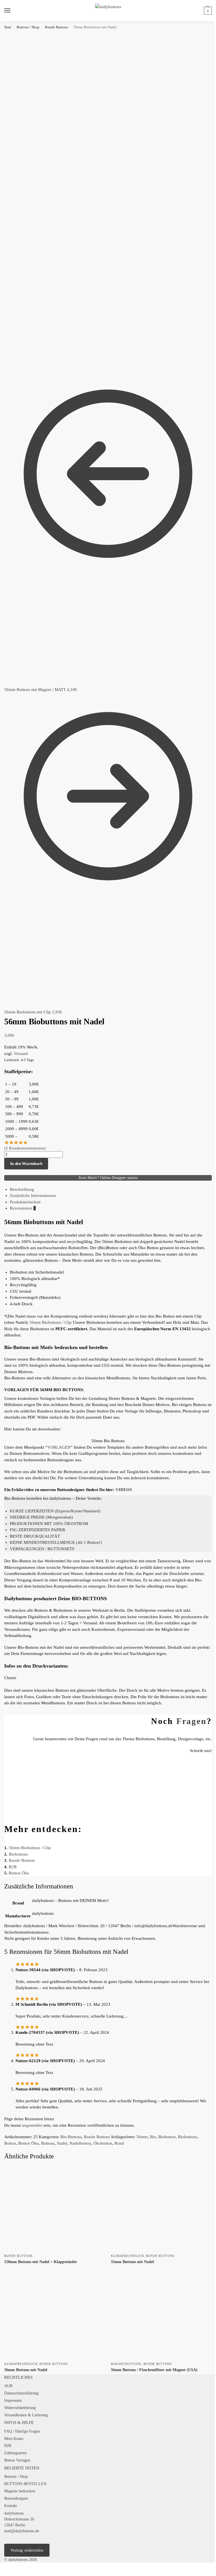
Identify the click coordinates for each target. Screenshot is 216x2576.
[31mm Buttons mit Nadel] (161, 2209)
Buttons (48, 2143)
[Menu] (13, 11)
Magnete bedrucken (20, 2491)
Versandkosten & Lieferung (26, 2415)
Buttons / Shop (28, 27)
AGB (8, 2386)
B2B (13, 1867)
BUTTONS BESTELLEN (25, 2484)
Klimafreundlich (127, 2256)
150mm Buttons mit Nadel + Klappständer (41, 2262)
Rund (119, 2143)
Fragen (192, 1721)
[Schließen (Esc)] (15, 2567)
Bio (153, 2137)
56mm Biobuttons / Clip (51, 1322)
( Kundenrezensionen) (25, 1148)
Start (8, 27)
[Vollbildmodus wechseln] (6, 2567)
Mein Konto (14, 2439)
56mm (142, 2137)
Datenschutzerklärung (21, 2393)
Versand (21, 1054)
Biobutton (167, 2137)
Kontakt (11, 2506)
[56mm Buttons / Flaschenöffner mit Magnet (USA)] (161, 2317)
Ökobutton (103, 2143)
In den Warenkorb (26, 1164)
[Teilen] (11, 2567)
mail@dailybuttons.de (22, 2531)
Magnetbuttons (126, 2364)
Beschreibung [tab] (22, 1189)
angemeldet (32, 2125)
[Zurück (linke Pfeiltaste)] (2, 2574)
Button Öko (19, 1873)
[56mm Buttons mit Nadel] (55, 2317)
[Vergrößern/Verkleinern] (2, 2567)
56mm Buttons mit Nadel (26, 2370)
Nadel (62, 2143)
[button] (207, 11)
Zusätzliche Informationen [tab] (33, 1196)
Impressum (13, 2400)
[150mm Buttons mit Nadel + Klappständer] (55, 2209)
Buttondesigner (16, 2498)
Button (10, 2143)
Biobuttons (18, 1854)
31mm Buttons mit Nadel (132, 2262)
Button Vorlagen (17, 2460)
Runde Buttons (57, 27)
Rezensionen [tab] (23, 1208)
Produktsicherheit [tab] (25, 1202)
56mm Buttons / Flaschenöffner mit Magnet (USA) (154, 2370)
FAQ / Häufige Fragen (22, 2431)
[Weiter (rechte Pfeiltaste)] (6, 2574)
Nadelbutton (80, 2143)
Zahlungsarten (15, 2453)
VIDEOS (124, 1490)
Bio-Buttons (71, 2137)
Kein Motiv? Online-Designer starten (108, 1178)
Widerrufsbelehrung (20, 2408)
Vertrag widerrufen (27, 2550)
